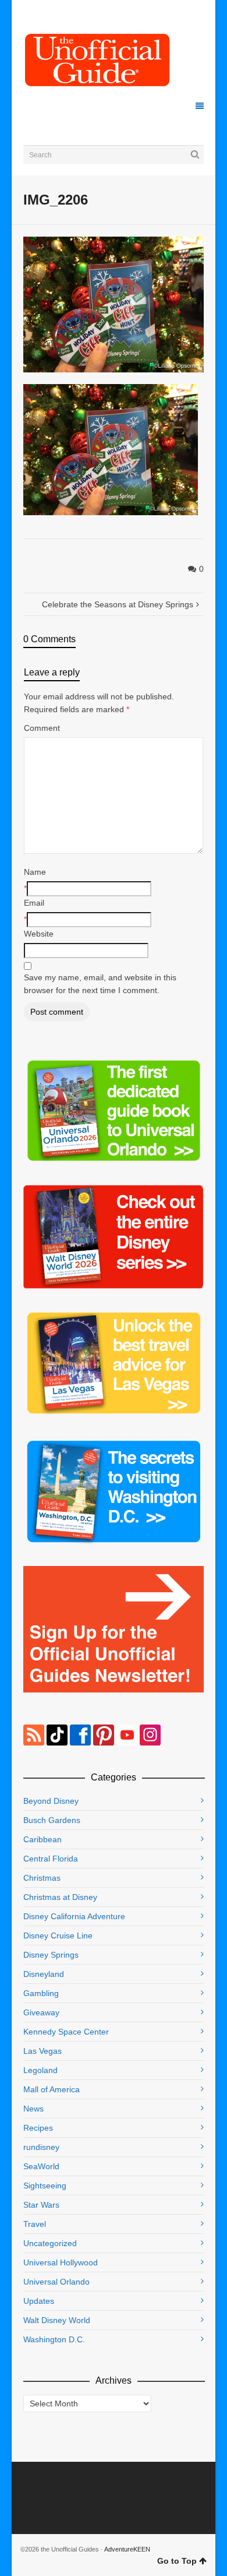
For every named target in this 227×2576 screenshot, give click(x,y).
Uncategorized (50, 2243)
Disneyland (44, 1974)
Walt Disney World (57, 2320)
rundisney (41, 2147)
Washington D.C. (54, 2339)
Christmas (42, 1878)
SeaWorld (41, 2166)
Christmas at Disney (60, 1897)
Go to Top (177, 2561)
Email (34, 903)
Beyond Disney (51, 1801)
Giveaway (41, 2012)
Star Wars (41, 2205)
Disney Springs (51, 1955)
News (33, 2109)
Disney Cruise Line (58, 1935)
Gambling (41, 1993)
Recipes (38, 2128)
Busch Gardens (52, 1820)
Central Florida (51, 1859)
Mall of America (52, 2089)
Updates (39, 2301)
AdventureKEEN (127, 2549)
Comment (42, 728)
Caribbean (42, 1839)
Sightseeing (45, 2186)
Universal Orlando (56, 2282)
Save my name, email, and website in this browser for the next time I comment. (100, 984)
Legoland (40, 2070)
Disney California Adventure (74, 1916)
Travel (35, 2224)
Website (39, 934)
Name (35, 872)
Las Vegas (42, 2051)
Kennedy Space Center (66, 2032)
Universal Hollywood (61, 2262)
